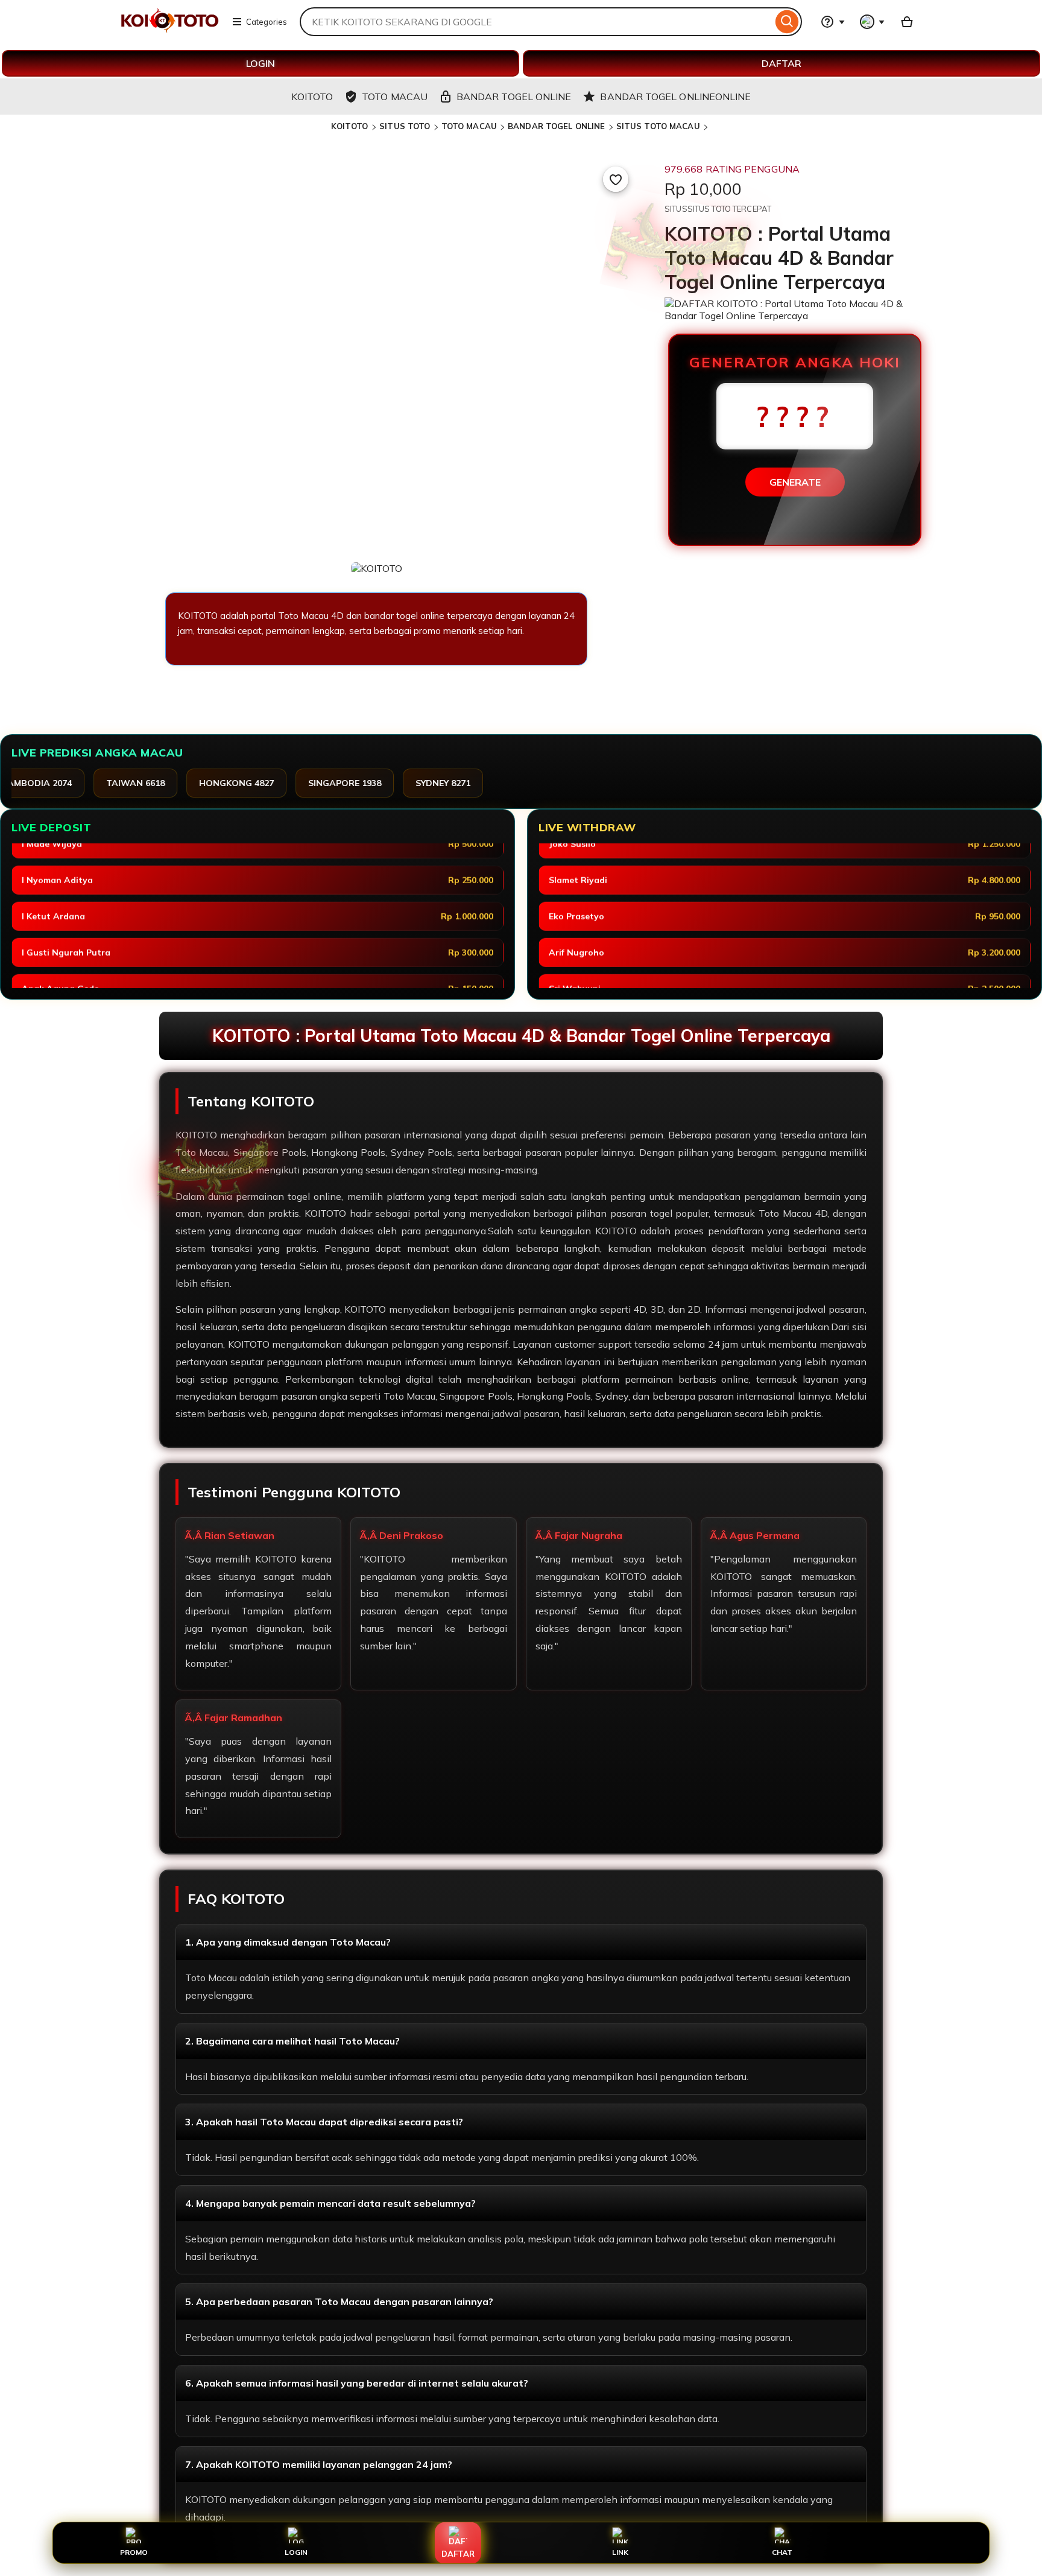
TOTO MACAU (469, 126)
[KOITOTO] (170, 29)
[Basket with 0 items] (907, 22)
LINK (620, 2552)
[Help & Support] (833, 22)
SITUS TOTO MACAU (658, 126)
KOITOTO (351, 126)
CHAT (782, 2552)
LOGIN (260, 63)
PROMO (134, 2552)
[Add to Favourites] (616, 179)
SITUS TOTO (405, 126)
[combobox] (536, 22)
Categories (267, 22)
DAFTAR (781, 63)
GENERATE (795, 482)
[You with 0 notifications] (873, 22)
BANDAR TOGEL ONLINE (556, 126)
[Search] (787, 22)
